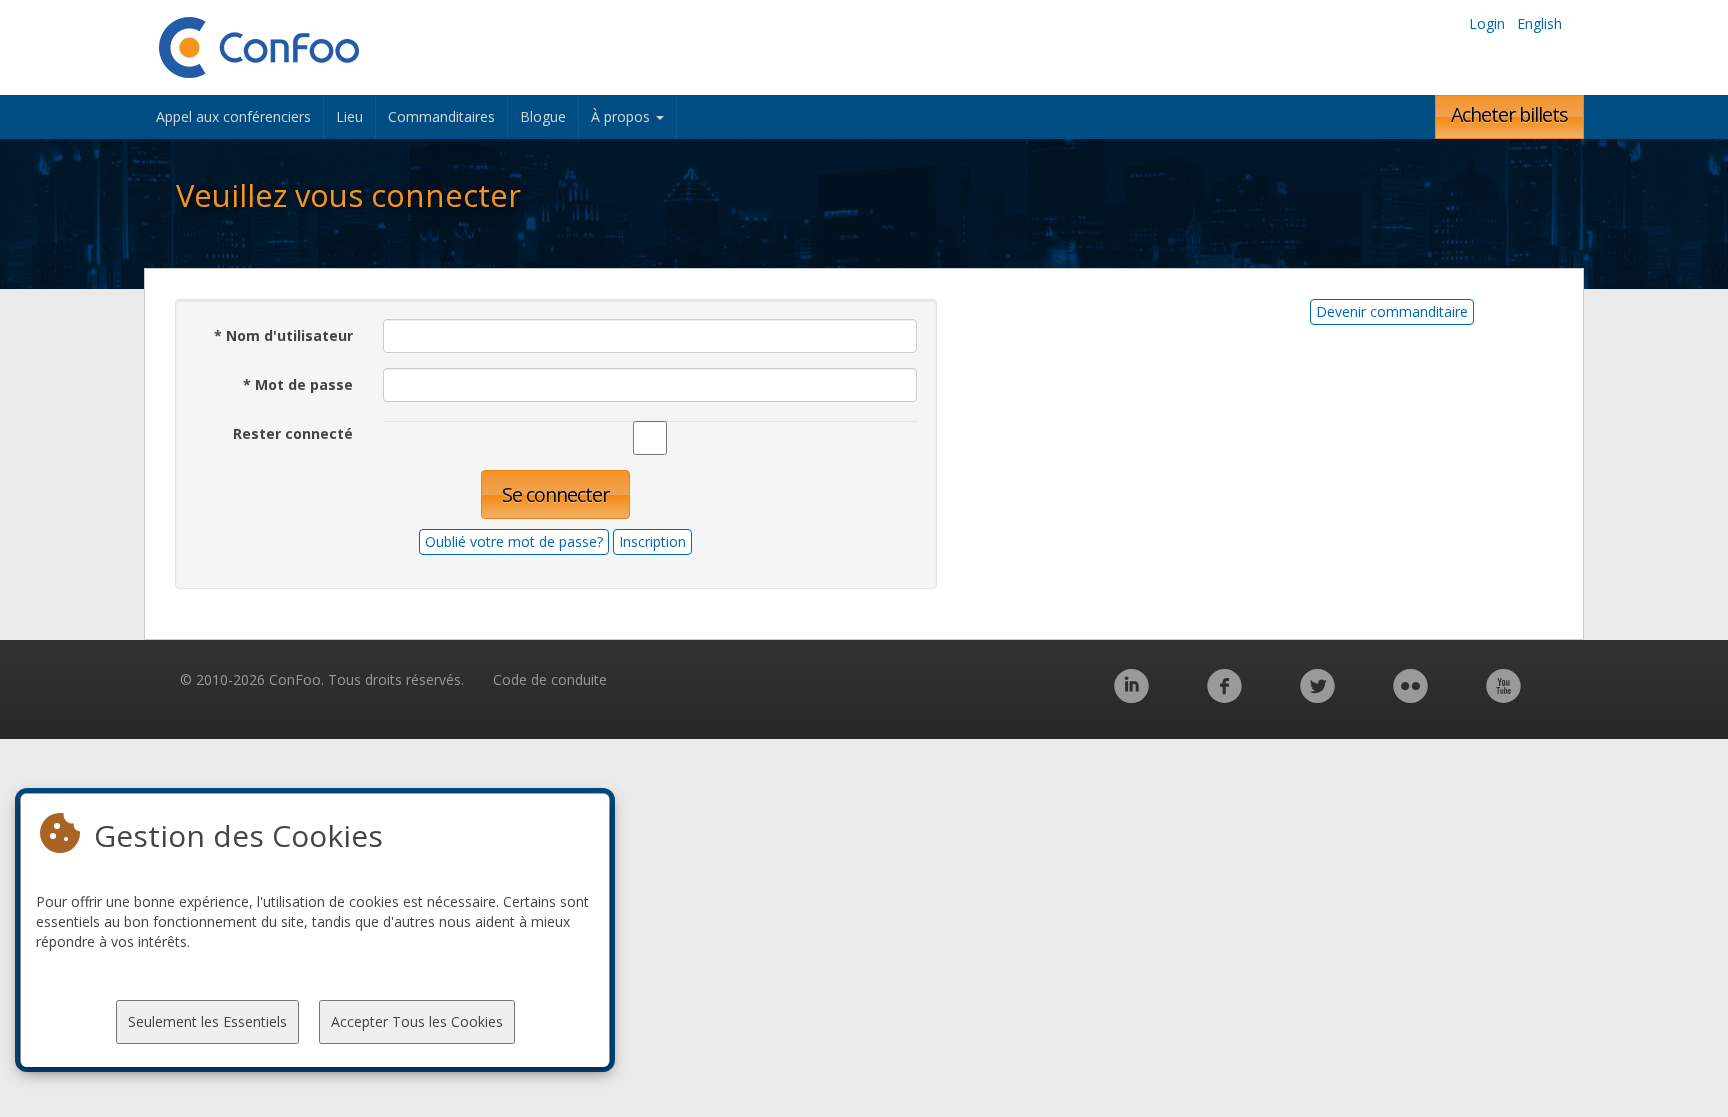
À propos (622, 116)
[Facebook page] (1224, 696)
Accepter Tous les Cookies (417, 1021)
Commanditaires (441, 116)
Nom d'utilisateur (283, 335)
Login (1487, 23)
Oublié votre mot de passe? (514, 541)
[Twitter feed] (1317, 696)
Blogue (543, 116)
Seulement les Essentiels (207, 1021)
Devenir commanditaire (1392, 311)
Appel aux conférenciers (233, 116)
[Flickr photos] (1410, 696)
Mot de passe (298, 384)
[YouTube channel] (1503, 696)
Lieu (349, 116)
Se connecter (555, 494)
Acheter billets (1509, 114)
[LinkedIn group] (1131, 696)
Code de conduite (550, 679)
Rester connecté (293, 433)
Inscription (652, 541)
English (1539, 23)
